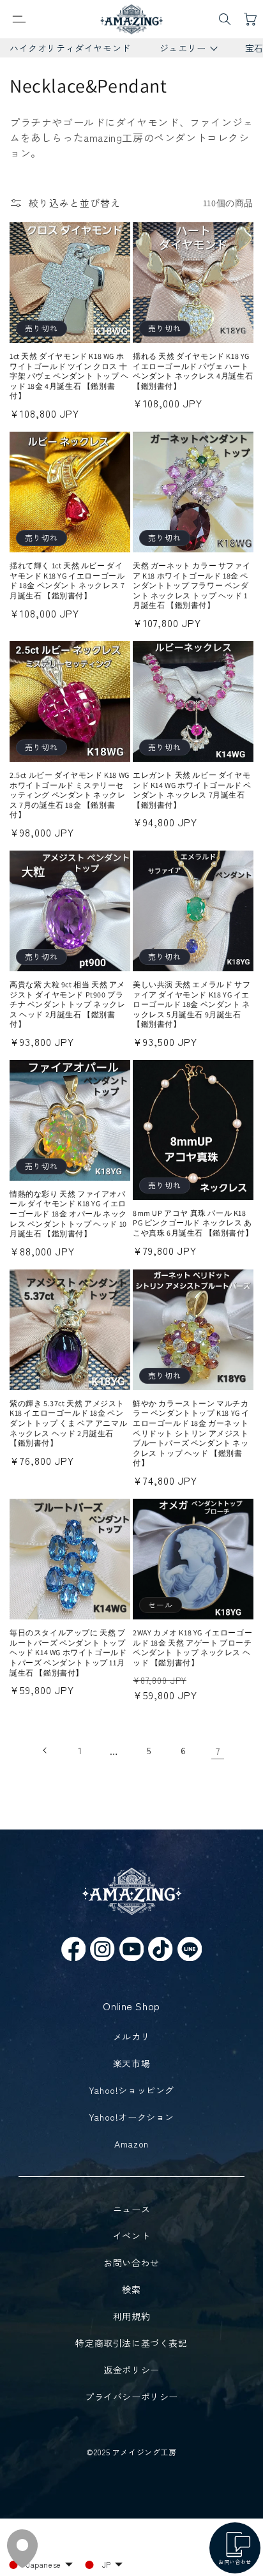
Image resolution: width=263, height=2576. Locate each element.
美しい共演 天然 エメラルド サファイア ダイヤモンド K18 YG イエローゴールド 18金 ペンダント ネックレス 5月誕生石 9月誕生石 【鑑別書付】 (192, 1004)
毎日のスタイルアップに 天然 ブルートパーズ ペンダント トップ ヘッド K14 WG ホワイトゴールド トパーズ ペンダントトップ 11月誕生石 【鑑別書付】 (68, 1652)
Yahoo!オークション (131, 2117)
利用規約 (131, 2316)
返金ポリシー (131, 2370)
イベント (131, 2236)
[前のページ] (45, 1750)
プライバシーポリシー (131, 2397)
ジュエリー (178, 49)
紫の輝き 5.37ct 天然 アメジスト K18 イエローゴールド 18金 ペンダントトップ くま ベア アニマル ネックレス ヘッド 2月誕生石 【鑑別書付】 (68, 1423)
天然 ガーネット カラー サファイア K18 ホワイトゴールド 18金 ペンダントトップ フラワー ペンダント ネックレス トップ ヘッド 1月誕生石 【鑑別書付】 (192, 585)
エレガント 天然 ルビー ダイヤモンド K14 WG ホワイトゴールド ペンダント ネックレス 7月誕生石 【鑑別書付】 (192, 790)
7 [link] (218, 1751)
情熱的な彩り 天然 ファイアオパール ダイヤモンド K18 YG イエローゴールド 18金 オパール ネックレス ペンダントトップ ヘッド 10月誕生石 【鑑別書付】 (68, 1214)
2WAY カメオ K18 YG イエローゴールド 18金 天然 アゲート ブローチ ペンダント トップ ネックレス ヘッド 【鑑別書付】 (192, 1648)
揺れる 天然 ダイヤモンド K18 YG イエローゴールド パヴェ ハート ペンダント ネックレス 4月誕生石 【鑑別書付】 (193, 371)
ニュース (131, 2209)
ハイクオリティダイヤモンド (70, 48)
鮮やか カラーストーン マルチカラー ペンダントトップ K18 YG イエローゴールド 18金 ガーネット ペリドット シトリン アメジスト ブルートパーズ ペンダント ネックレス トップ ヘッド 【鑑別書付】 (191, 1433)
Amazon (131, 2144)
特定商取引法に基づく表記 (131, 2343)
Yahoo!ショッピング (131, 2090)
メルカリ (131, 2036)
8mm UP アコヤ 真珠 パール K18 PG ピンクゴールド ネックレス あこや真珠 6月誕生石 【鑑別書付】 (193, 1223)
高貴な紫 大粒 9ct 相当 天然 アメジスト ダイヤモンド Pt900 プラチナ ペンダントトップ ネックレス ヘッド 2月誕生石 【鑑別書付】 (68, 1004)
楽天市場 (131, 2063)
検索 (131, 2289)
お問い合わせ (131, 2262)
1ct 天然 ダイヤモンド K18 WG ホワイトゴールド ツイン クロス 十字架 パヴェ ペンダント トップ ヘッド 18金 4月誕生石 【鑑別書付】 (69, 376)
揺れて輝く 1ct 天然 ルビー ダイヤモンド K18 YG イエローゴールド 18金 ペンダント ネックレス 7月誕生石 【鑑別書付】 (67, 580)
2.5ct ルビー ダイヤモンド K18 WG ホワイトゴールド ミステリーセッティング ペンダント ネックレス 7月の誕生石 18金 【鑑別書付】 (70, 795)
